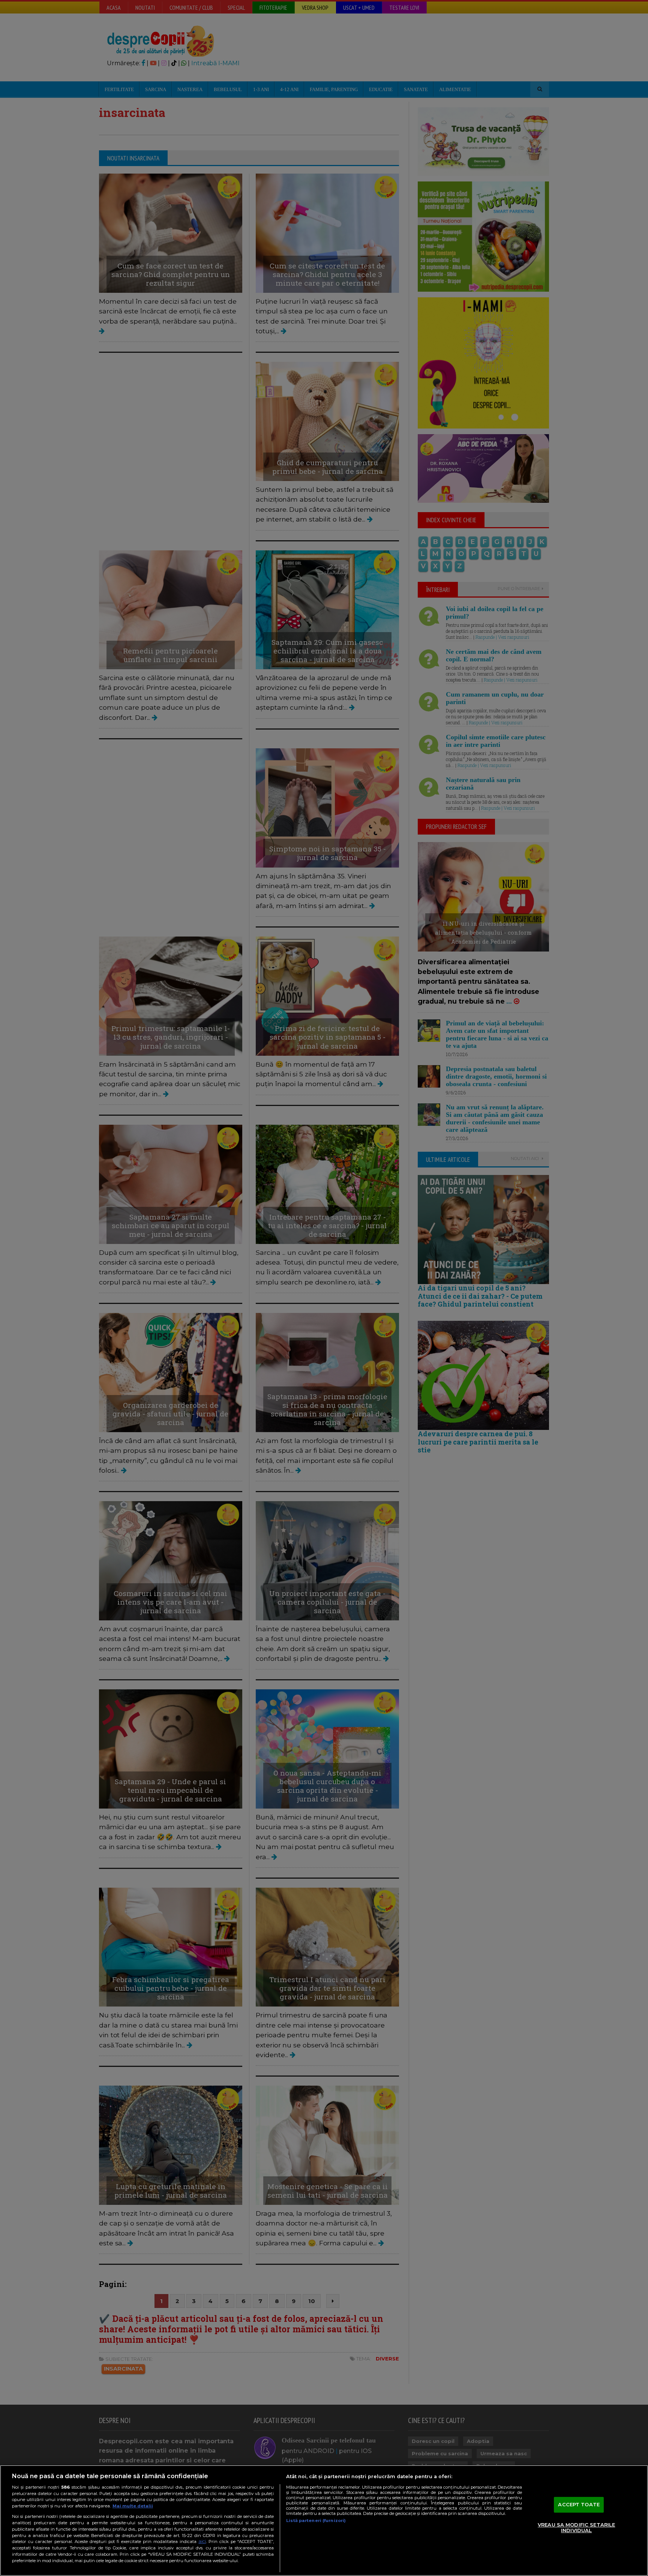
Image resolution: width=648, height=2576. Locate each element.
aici (202, 2541)
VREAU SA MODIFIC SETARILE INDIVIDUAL (576, 2528)
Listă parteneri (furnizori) (316, 2521)
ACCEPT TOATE (579, 2504)
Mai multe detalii (133, 2506)
